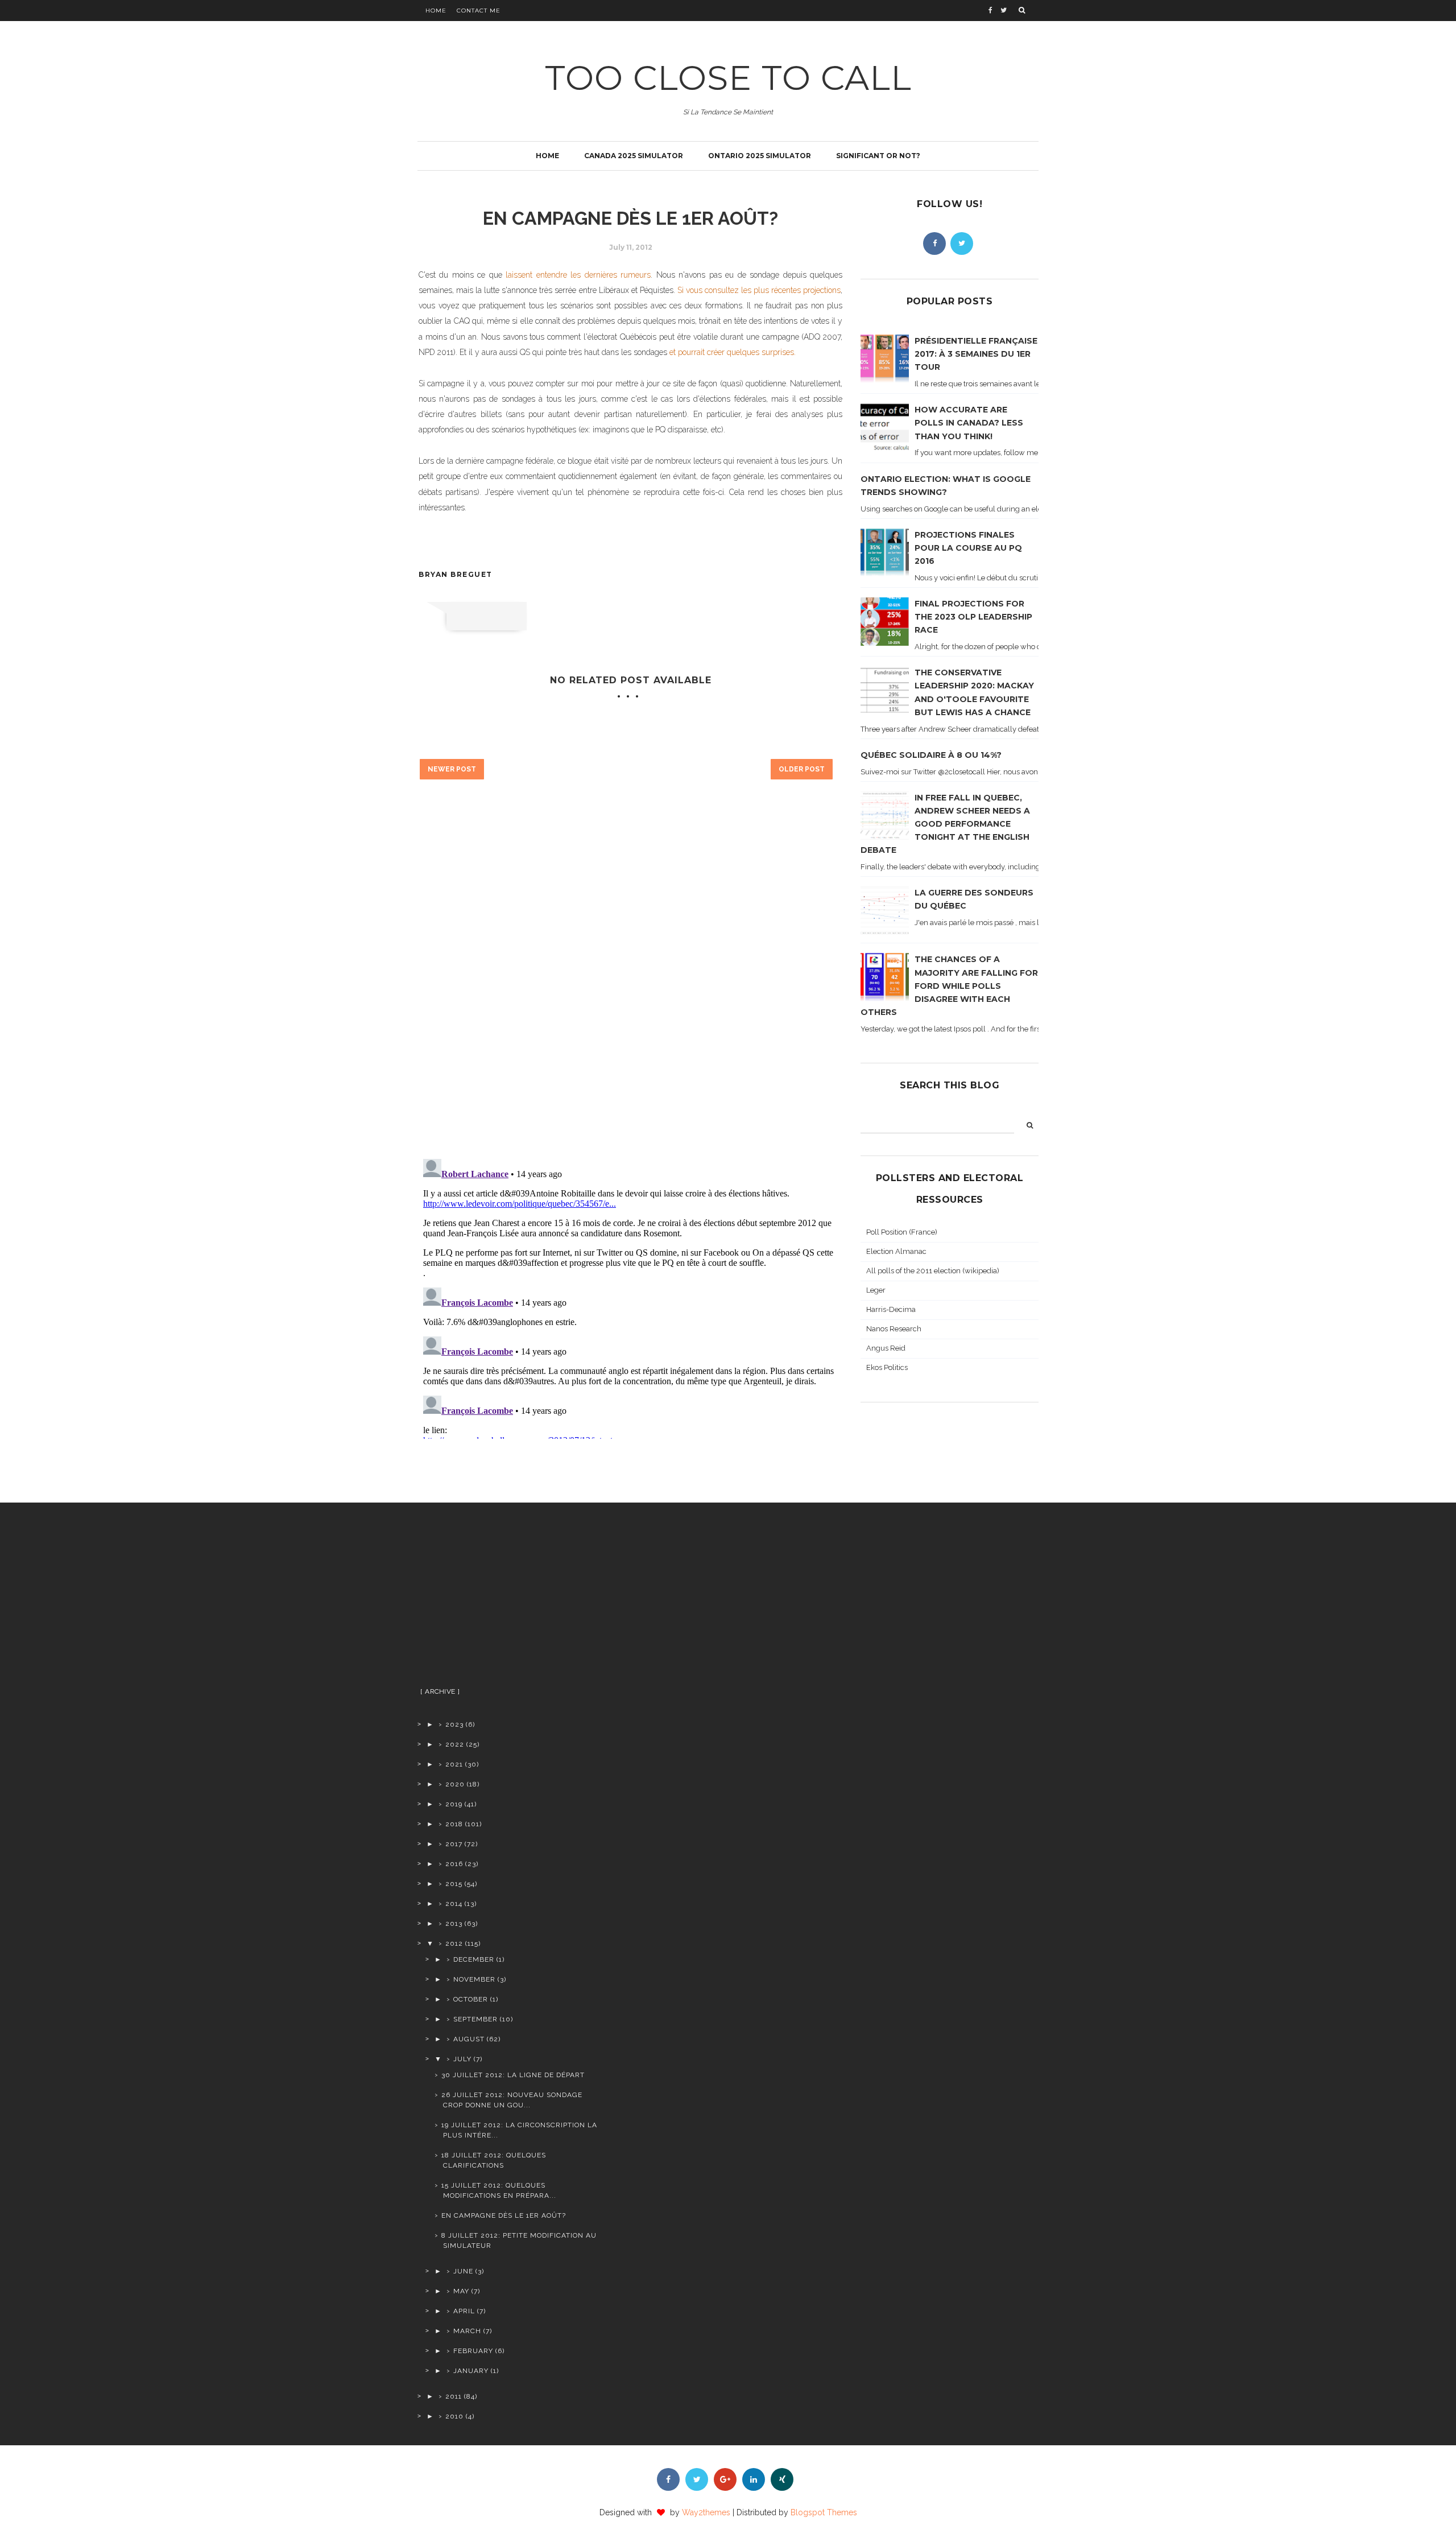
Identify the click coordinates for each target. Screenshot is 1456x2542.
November (474, 1979)
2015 (454, 1884)
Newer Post (452, 769)
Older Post (802, 769)
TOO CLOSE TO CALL (728, 78)
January (471, 2371)
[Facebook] (934, 244)
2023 (454, 1724)
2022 (455, 1744)
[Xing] (782, 2479)
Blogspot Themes (824, 2512)
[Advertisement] (508, 1599)
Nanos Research (894, 1329)
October (471, 1999)
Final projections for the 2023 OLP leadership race (973, 617)
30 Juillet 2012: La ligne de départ (513, 2075)
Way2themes (706, 2512)
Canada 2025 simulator (634, 156)
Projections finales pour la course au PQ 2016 (968, 548)
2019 (454, 1804)
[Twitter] (962, 244)
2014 (454, 1904)
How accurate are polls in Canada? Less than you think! (969, 423)
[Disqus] (630, 987)
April (464, 2311)
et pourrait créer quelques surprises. (733, 352)
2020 (455, 1784)
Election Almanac (896, 1251)
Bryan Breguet (456, 574)
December (474, 1959)
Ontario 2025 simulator (760, 156)
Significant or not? (878, 156)
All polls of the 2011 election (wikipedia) (933, 1271)
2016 (454, 1864)
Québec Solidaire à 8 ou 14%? (931, 755)
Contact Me (479, 11)
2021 (454, 1764)
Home (436, 11)
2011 (454, 2396)
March (467, 2331)
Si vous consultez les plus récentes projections (759, 290)
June (463, 2271)
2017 (454, 1844)
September (475, 2019)
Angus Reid (886, 1348)
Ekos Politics (887, 1367)
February (473, 2351)
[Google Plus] (725, 2479)
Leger (876, 1290)
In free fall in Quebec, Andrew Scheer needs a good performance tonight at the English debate (945, 824)
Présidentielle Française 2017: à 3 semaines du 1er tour (976, 354)
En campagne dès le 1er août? (504, 2215)
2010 (454, 2416)
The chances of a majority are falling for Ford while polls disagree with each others (949, 985)
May (461, 2291)
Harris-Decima (891, 1309)
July (462, 2059)
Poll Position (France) (902, 1232)
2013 (454, 1924)
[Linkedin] (754, 2479)
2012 (454, 1943)
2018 (454, 1824)
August (469, 2039)
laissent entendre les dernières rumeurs (578, 275)
